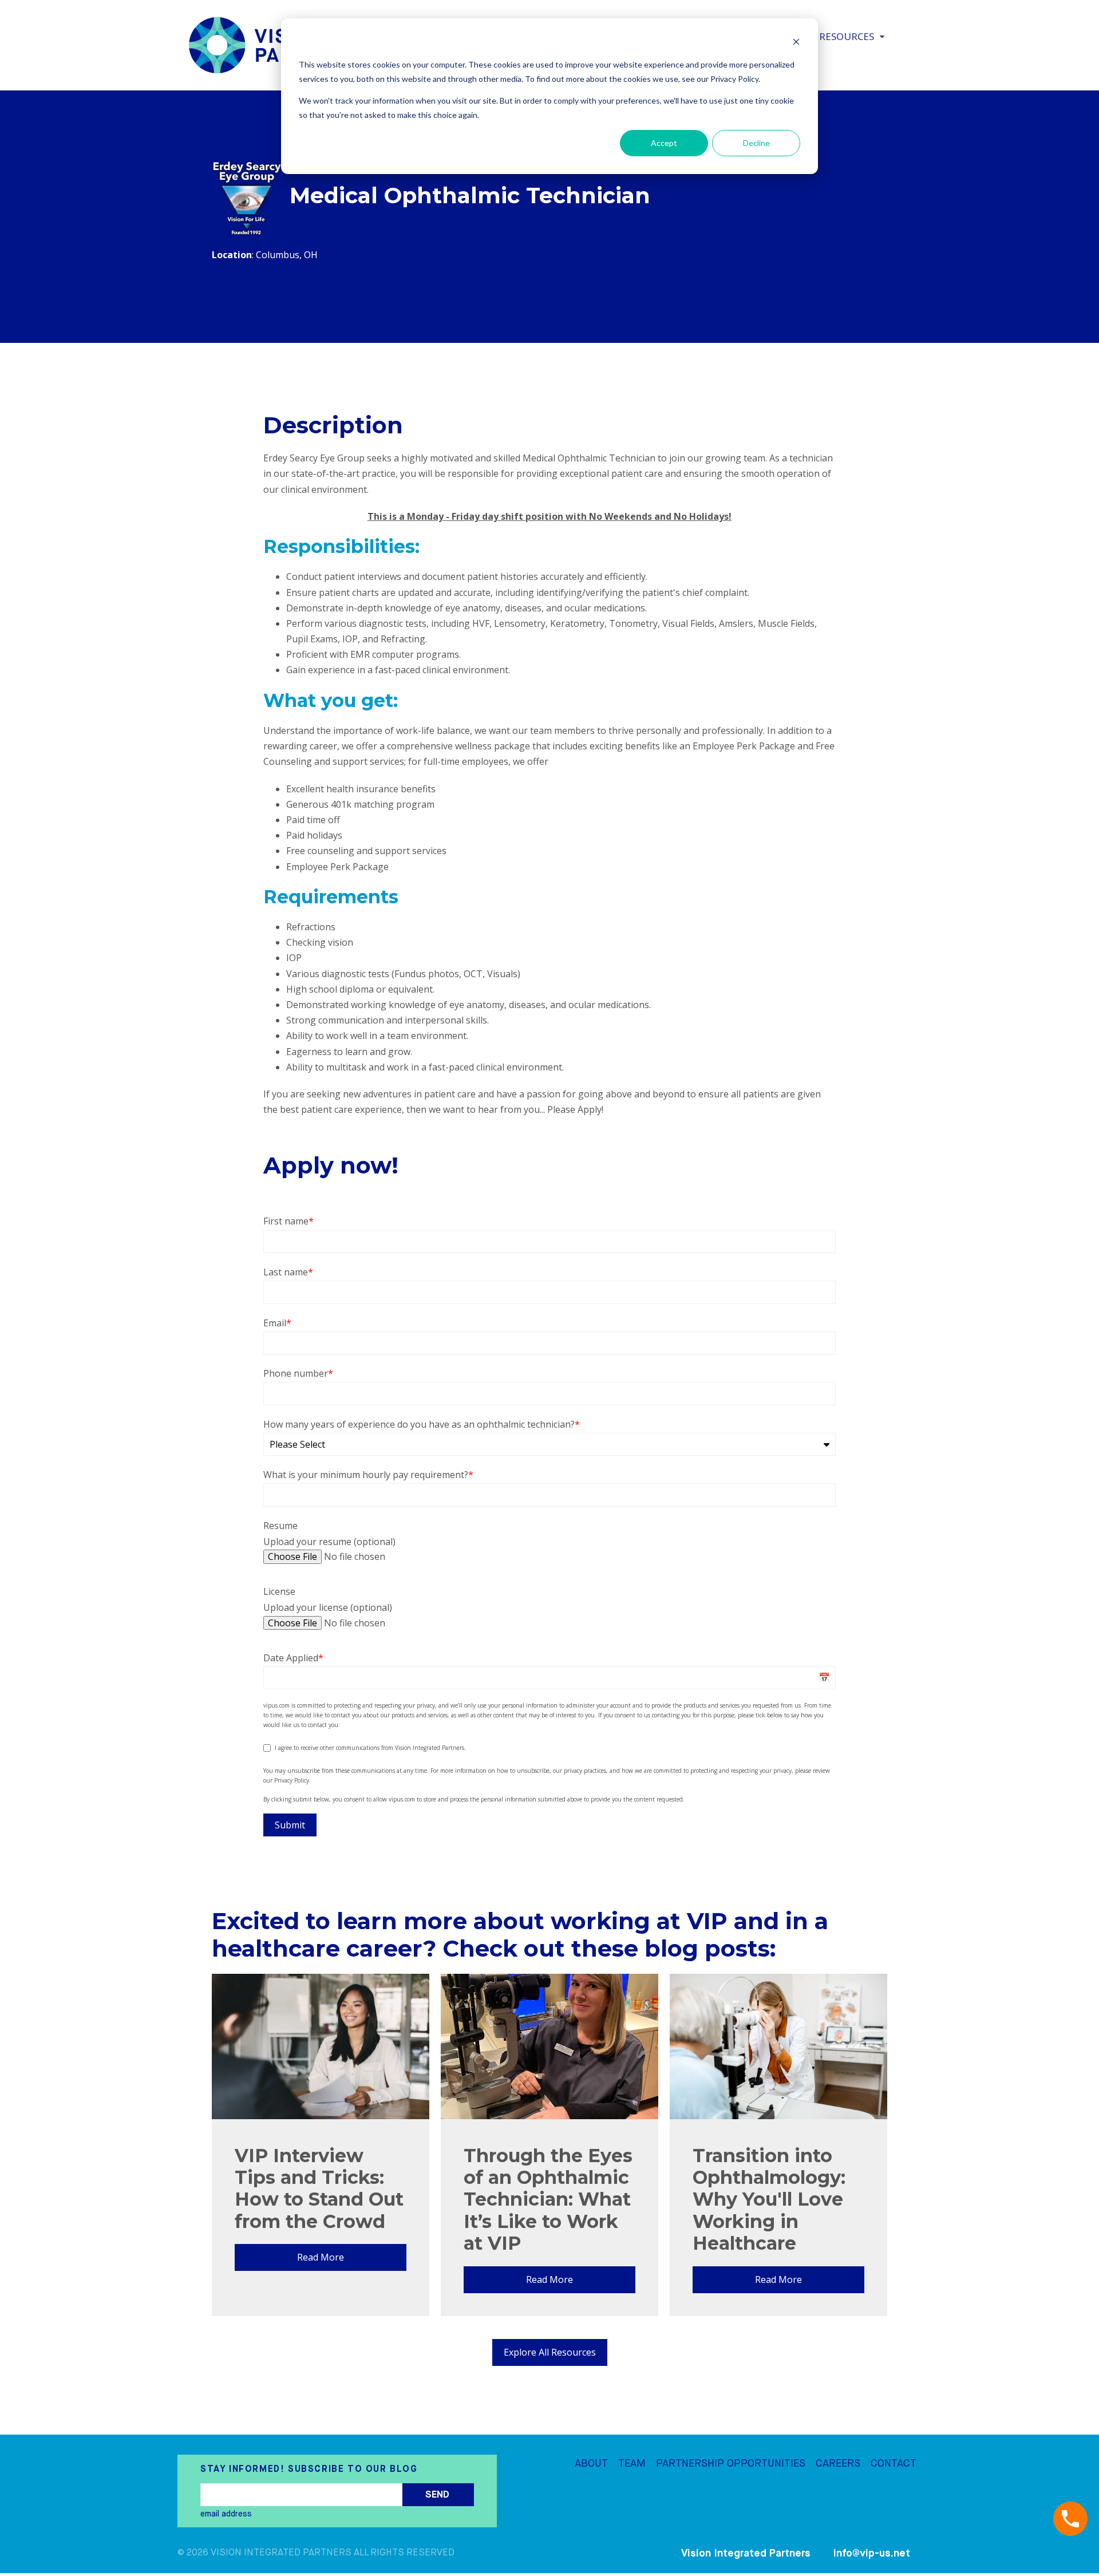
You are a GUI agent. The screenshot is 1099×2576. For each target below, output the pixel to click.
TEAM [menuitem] (632, 2463)
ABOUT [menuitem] (591, 2463)
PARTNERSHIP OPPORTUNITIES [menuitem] (731, 2463)
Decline (756, 143)
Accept (664, 143)
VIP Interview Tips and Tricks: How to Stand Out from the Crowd (319, 2188)
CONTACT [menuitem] (894, 2463)
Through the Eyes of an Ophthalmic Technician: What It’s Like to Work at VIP (548, 2200)
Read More (321, 2257)
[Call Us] (1070, 2519)
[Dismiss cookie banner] (796, 43)
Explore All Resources (550, 2352)
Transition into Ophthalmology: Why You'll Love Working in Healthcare (769, 2200)
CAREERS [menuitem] (838, 2463)
